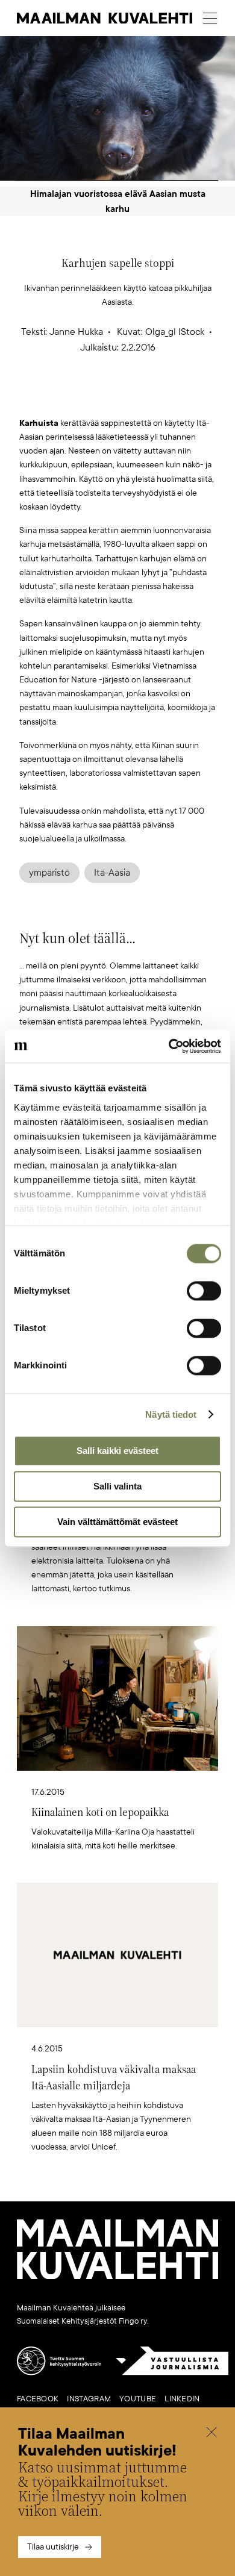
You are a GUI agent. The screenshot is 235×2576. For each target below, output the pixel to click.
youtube (138, 2399)
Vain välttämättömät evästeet (117, 1522)
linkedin (182, 2399)
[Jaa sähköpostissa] (175, 397)
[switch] (204, 1291)
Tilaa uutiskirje (53, 2547)
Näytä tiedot (171, 1414)
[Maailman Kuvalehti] (117, 2277)
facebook (38, 2399)
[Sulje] (211, 2434)
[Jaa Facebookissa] (137, 397)
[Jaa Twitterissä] (61, 397)
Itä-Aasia (112, 873)
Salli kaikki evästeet (117, 1451)
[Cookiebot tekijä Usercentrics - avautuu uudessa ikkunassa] (169, 1046)
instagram (89, 2399)
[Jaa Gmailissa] (99, 397)
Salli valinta (117, 1486)
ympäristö (49, 873)
